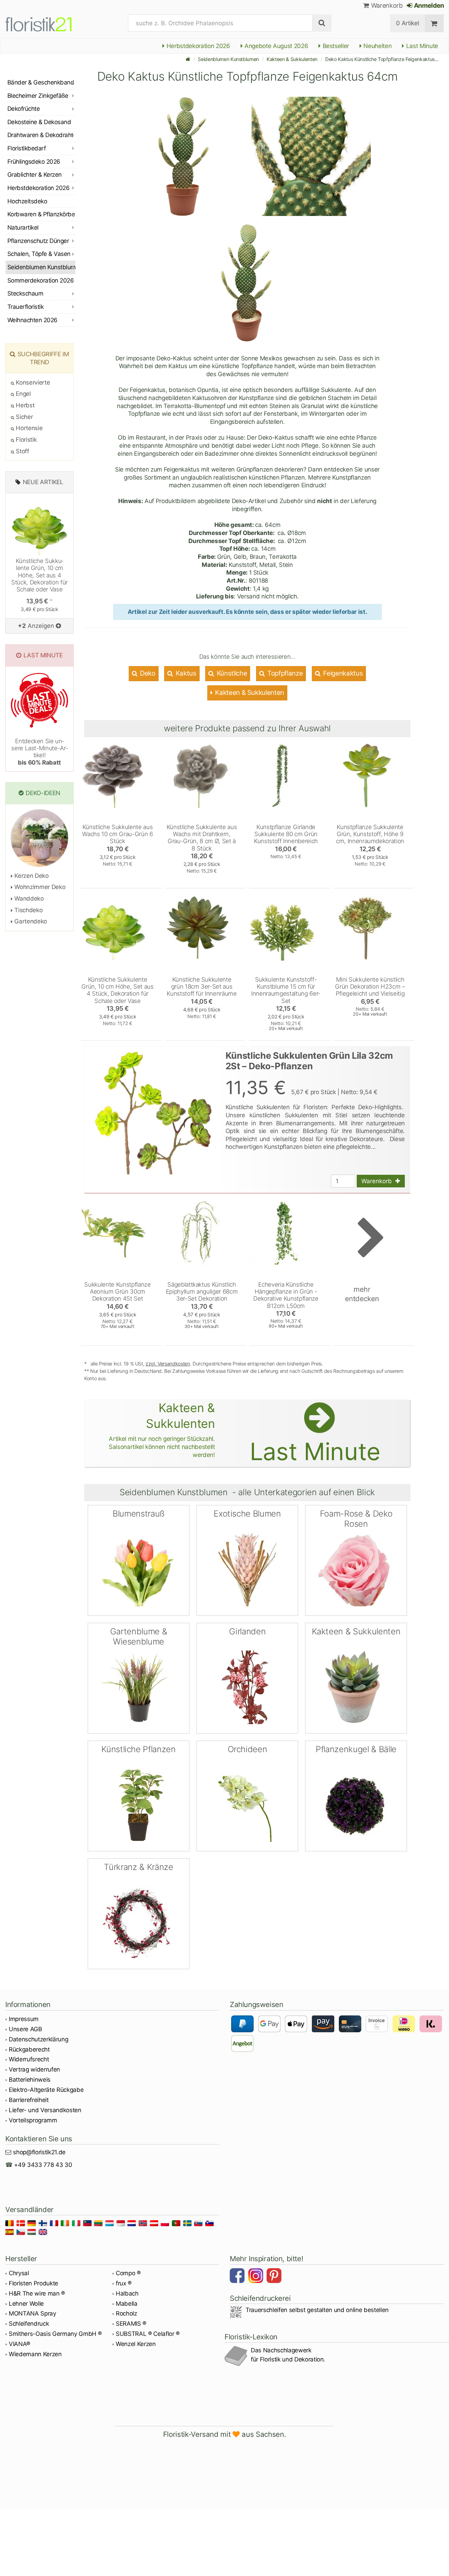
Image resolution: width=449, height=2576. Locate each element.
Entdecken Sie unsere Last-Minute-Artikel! (39, 752)
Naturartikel (23, 228)
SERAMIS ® (131, 2324)
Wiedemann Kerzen (35, 2354)
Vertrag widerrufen (34, 2069)
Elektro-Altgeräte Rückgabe (46, 2090)
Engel (23, 394)
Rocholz (126, 2313)
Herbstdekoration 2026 (197, 46)
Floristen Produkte (33, 2283)
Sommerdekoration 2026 (41, 280)
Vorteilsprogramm (33, 2120)
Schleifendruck (29, 2324)
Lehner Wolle (26, 2304)
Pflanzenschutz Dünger (38, 241)
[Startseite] (188, 59)
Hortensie (28, 428)
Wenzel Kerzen (136, 2344)
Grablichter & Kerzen (35, 175)
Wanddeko (28, 899)
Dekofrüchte (24, 109)
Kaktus (185, 673)
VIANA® (19, 2344)
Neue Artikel (43, 482)
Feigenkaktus (342, 673)
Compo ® (128, 2273)
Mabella (127, 2304)
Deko (147, 673)
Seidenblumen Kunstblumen (228, 59)
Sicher (24, 417)
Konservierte (32, 382)
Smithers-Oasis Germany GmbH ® (55, 2334)
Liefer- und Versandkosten (45, 2110)
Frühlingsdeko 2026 (34, 162)
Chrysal (19, 2273)
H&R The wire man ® (37, 2293)
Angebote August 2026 (275, 46)
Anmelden (428, 5)
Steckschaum (25, 293)
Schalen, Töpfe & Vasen (39, 254)
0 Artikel (407, 23)
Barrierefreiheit (29, 2100)
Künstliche (231, 673)
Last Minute (421, 46)
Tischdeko (28, 910)
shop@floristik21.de (39, 2152)
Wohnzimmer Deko (39, 887)
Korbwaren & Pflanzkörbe (41, 214)
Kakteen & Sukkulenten (292, 59)
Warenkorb (386, 5)
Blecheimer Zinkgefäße (38, 96)
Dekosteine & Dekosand (39, 122)
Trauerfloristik (25, 307)
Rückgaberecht (29, 2049)
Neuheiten (377, 46)
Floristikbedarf (26, 148)
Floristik (25, 440)
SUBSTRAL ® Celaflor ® (148, 2334)
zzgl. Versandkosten (168, 1364)
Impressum (24, 2019)
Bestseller (335, 46)
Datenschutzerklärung (38, 2039)
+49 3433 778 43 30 (43, 2165)
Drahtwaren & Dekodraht (40, 135)
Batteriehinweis (30, 2080)
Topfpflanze (284, 673)
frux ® (124, 2283)
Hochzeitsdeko (27, 201)
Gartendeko (30, 921)
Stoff (22, 451)
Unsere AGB (25, 2029)
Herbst (24, 405)
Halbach (127, 2293)
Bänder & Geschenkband (41, 82)
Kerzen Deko (31, 876)
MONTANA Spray (32, 2313)
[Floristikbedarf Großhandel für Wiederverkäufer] (47, 23)
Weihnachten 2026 (32, 320)
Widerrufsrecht (29, 2059)
